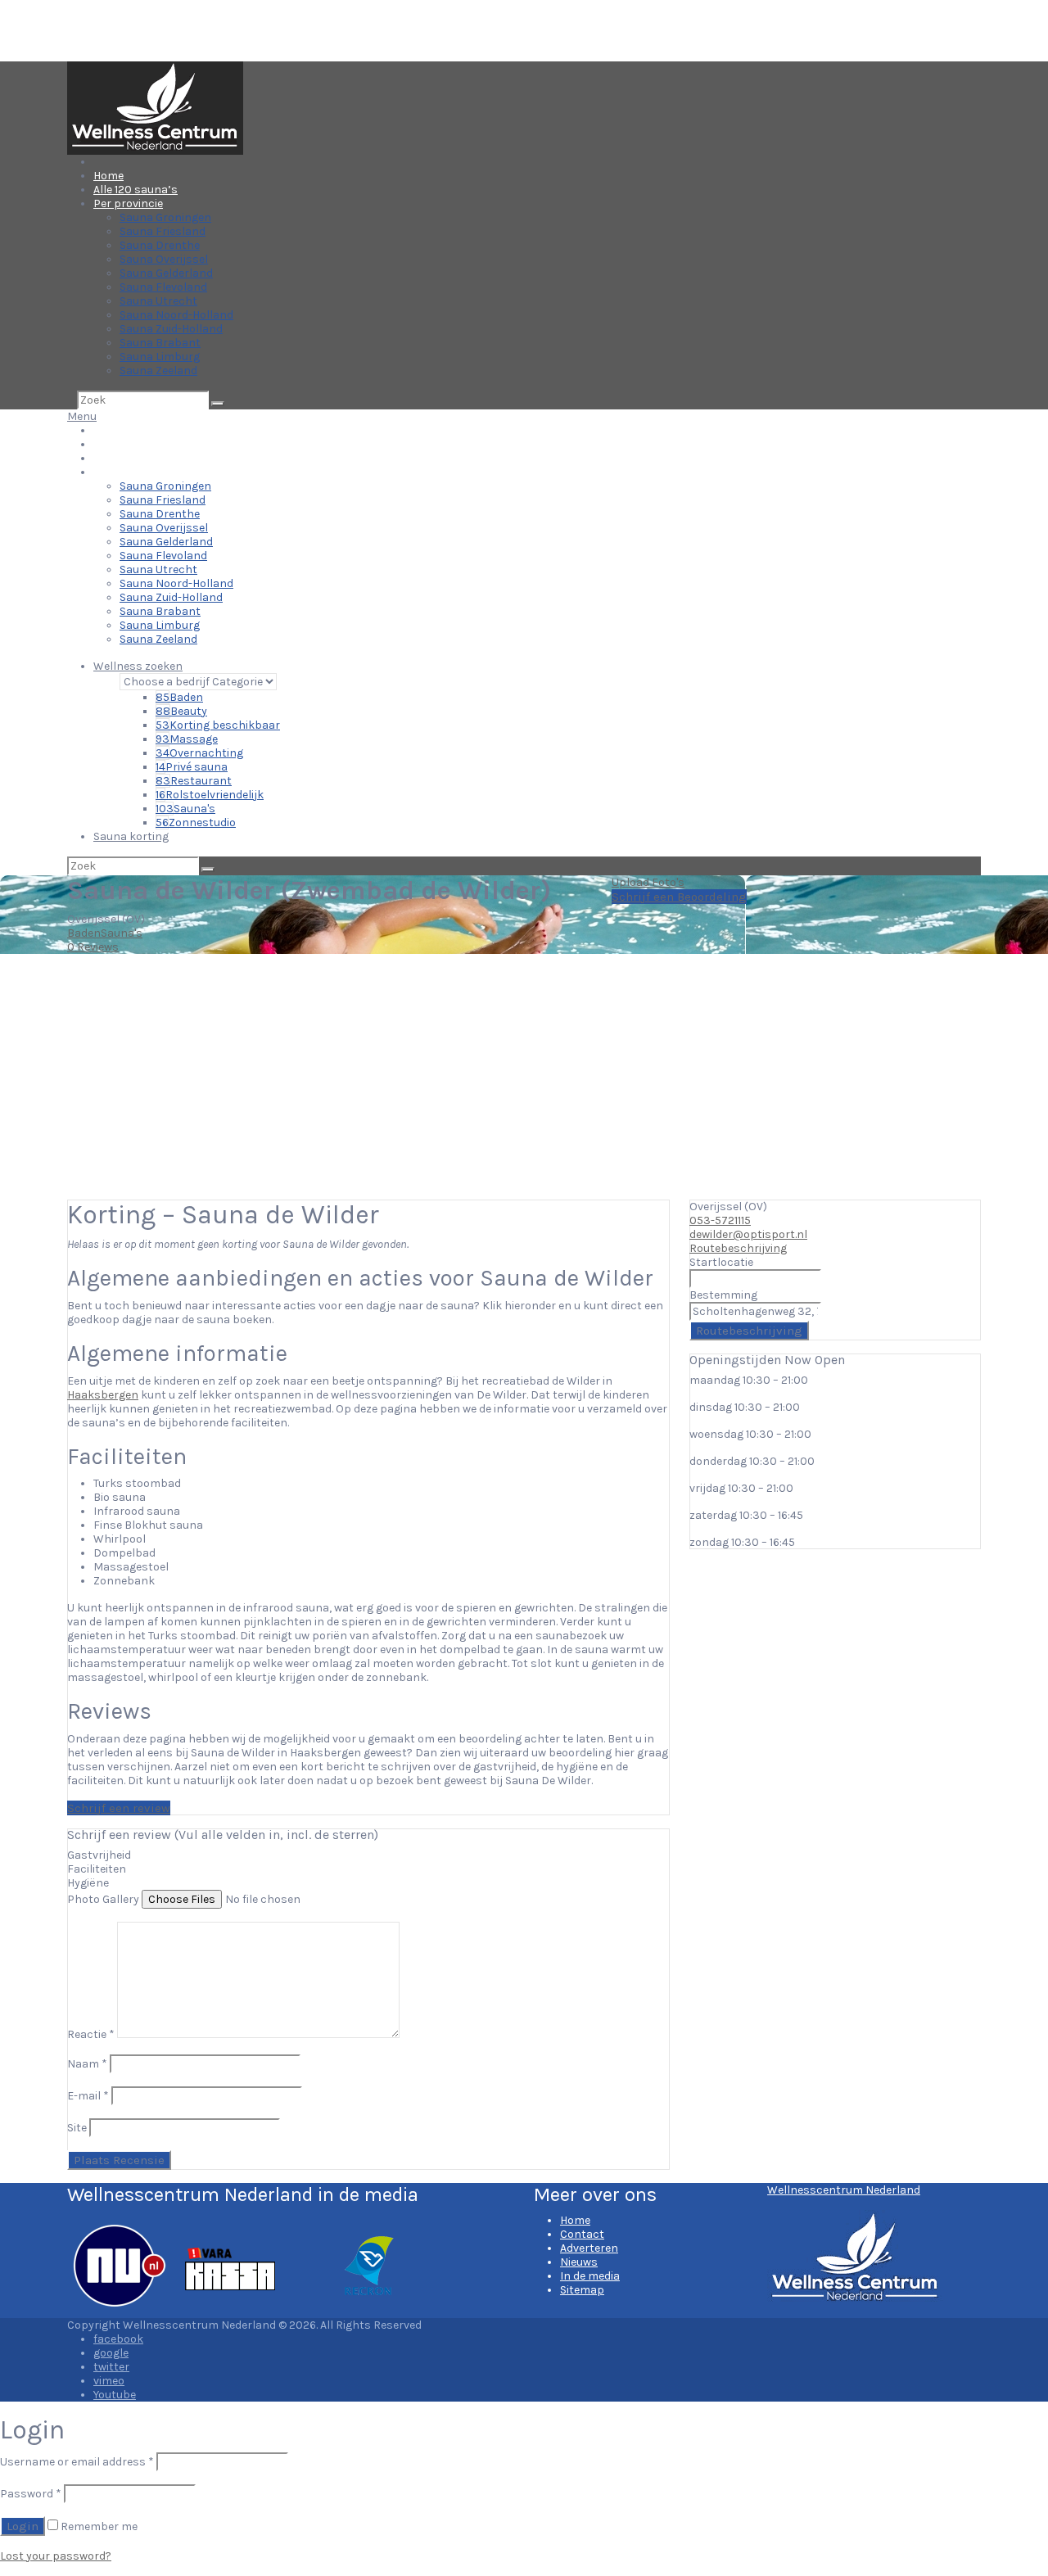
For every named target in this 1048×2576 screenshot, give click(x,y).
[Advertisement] (524, 1077)
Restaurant (194, 781)
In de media (590, 2276)
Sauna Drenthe (160, 245)
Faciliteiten (97, 1869)
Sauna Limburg (160, 357)
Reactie (91, 2034)
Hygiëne (88, 1883)
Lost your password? (56, 2556)
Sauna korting (131, 836)
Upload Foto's (648, 882)
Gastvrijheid (99, 1855)
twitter (111, 2367)
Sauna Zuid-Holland (171, 329)
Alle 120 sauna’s (136, 190)
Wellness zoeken (138, 666)
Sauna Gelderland (166, 273)
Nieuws (579, 2262)
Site (77, 2128)
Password (31, 2494)
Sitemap (582, 2290)
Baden (179, 697)
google (111, 2353)
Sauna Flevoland (163, 287)
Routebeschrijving (738, 1248)
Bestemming (723, 1295)
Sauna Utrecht (158, 301)
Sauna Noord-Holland (176, 315)
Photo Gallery (103, 1899)
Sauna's (185, 809)
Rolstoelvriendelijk (210, 795)
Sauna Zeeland (158, 371)
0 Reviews (93, 947)
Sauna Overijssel (164, 259)
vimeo (109, 2381)
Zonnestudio (196, 823)
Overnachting (199, 753)
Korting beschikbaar (218, 725)
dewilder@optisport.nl (748, 1234)
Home (108, 176)
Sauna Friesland (163, 231)
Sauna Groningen (165, 217)
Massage (187, 739)
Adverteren (589, 2248)
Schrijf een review (119, 1808)
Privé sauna (192, 767)
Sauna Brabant (160, 343)
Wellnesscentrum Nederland (844, 2190)
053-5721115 (720, 1220)
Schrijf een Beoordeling (679, 897)
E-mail (88, 2096)
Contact (582, 2234)
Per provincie (128, 203)
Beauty (181, 711)
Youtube (115, 2395)
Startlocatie (721, 1262)
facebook (118, 2339)
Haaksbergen (103, 1395)
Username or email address (77, 2462)
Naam (87, 2064)
